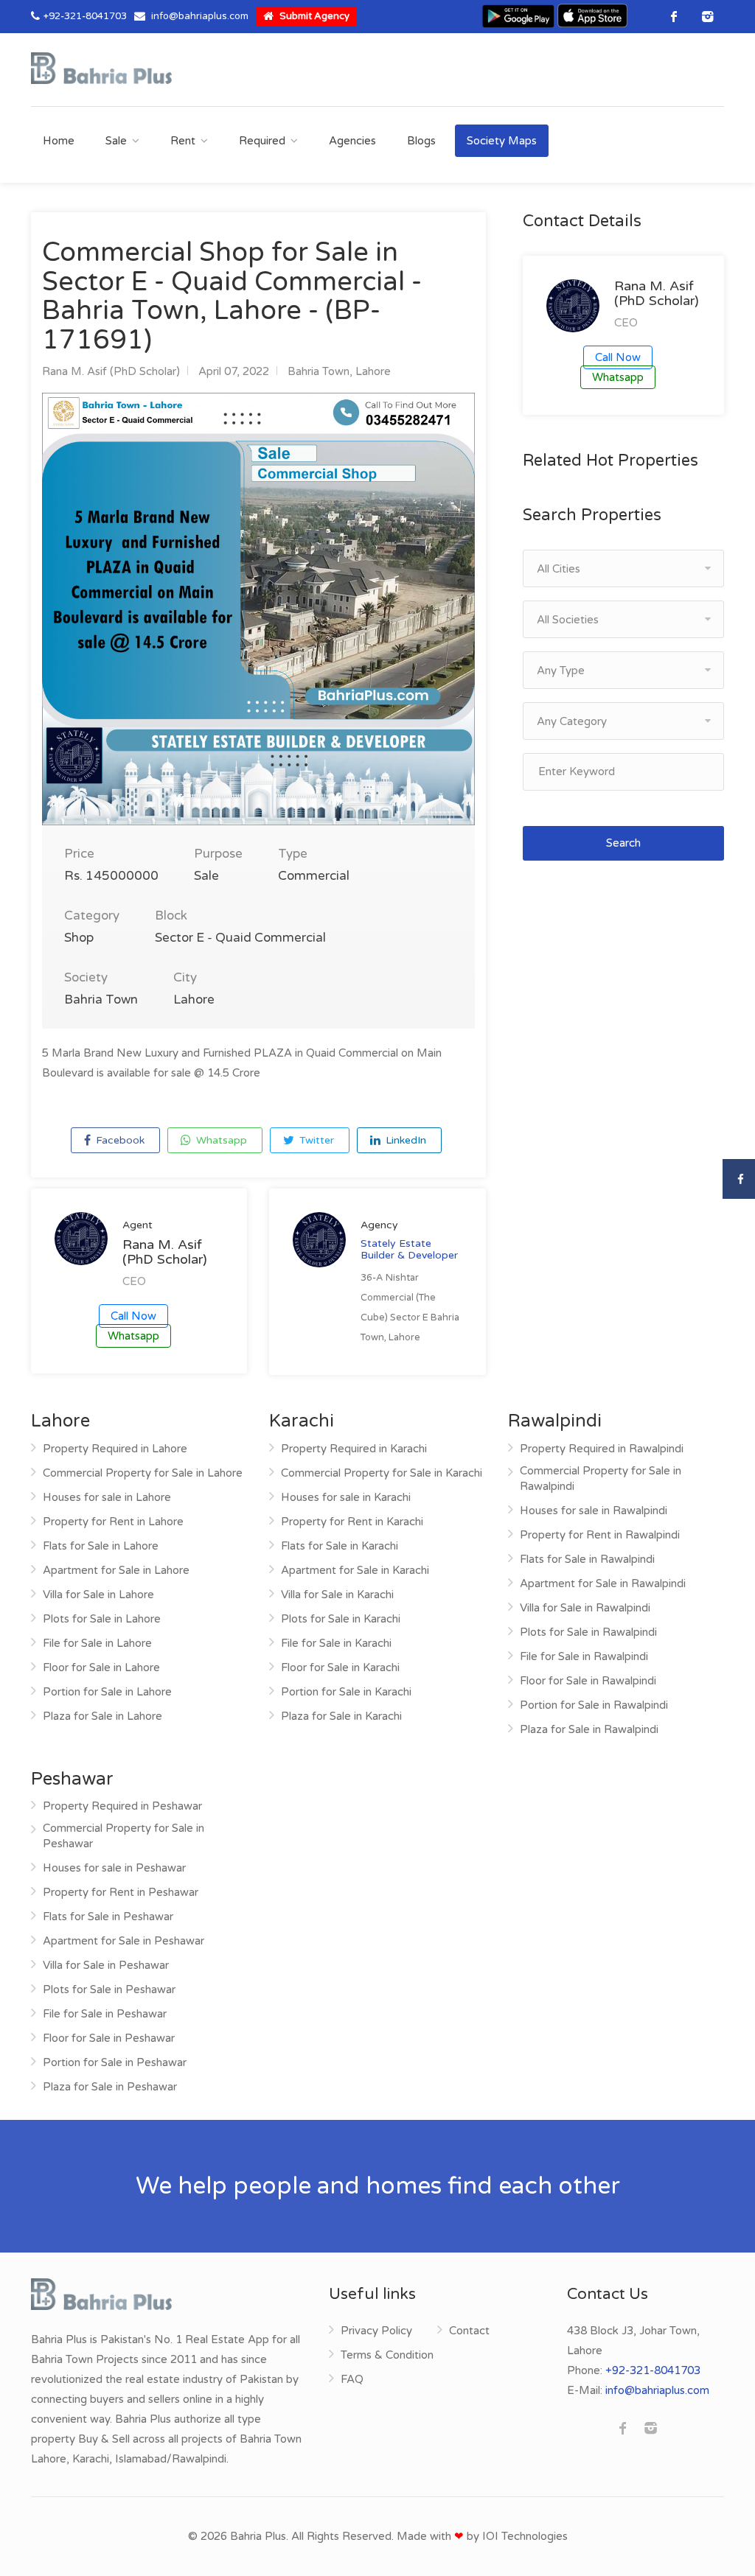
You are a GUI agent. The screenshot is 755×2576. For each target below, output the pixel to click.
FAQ (352, 2379)
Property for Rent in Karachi (352, 1522)
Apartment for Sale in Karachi (355, 1570)
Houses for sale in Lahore (107, 1497)
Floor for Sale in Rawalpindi (588, 1681)
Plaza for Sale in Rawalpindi (589, 1729)
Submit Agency (313, 16)
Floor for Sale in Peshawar (109, 2038)
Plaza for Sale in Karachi (341, 1716)
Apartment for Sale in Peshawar (123, 1941)
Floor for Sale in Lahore (101, 1667)
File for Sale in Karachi (336, 1643)
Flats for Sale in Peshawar (108, 1917)
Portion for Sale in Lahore (107, 1692)
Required (262, 141)
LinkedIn (404, 1140)
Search (623, 843)
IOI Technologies (525, 2536)
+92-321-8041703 (85, 16)
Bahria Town (319, 371)
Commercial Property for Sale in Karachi (382, 1473)
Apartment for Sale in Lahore (116, 1570)
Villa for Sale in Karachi (337, 1595)
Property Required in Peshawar (122, 1806)
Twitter (315, 1140)
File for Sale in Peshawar (105, 2014)
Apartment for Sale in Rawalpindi (603, 1583)
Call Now (133, 1316)
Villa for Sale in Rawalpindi (585, 1608)
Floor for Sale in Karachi (340, 1667)
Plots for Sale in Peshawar (109, 1989)
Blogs (421, 141)
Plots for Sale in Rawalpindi (588, 1632)
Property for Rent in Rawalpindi (600, 1535)
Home (59, 141)
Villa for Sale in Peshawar (106, 1965)
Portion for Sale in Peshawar (115, 2062)
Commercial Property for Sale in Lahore (143, 1473)
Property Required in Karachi (354, 1449)
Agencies (352, 141)
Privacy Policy (376, 2331)
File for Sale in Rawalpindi (584, 1656)
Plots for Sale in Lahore (102, 1619)
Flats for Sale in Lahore (101, 1546)
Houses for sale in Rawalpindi (594, 1511)
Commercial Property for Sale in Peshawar (123, 1836)
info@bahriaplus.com (200, 16)
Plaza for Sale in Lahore (102, 1716)
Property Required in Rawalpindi (602, 1449)
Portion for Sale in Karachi (346, 1692)
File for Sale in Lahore (97, 1643)
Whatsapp (220, 1140)
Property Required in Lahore (115, 1449)
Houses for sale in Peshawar (114, 1868)
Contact (469, 2331)
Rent (183, 141)
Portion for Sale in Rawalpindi (594, 1705)
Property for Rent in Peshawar (121, 1892)
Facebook (119, 1140)
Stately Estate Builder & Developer (409, 1249)
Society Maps (502, 141)
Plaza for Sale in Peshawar (110, 2087)
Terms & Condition (387, 2355)
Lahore (373, 371)
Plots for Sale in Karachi (341, 1619)
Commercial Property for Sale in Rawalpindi (601, 1478)
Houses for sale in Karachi (346, 1497)
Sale (116, 141)
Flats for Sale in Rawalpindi (587, 1559)
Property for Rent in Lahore (113, 1522)
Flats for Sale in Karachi (340, 1546)
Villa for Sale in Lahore (98, 1595)
